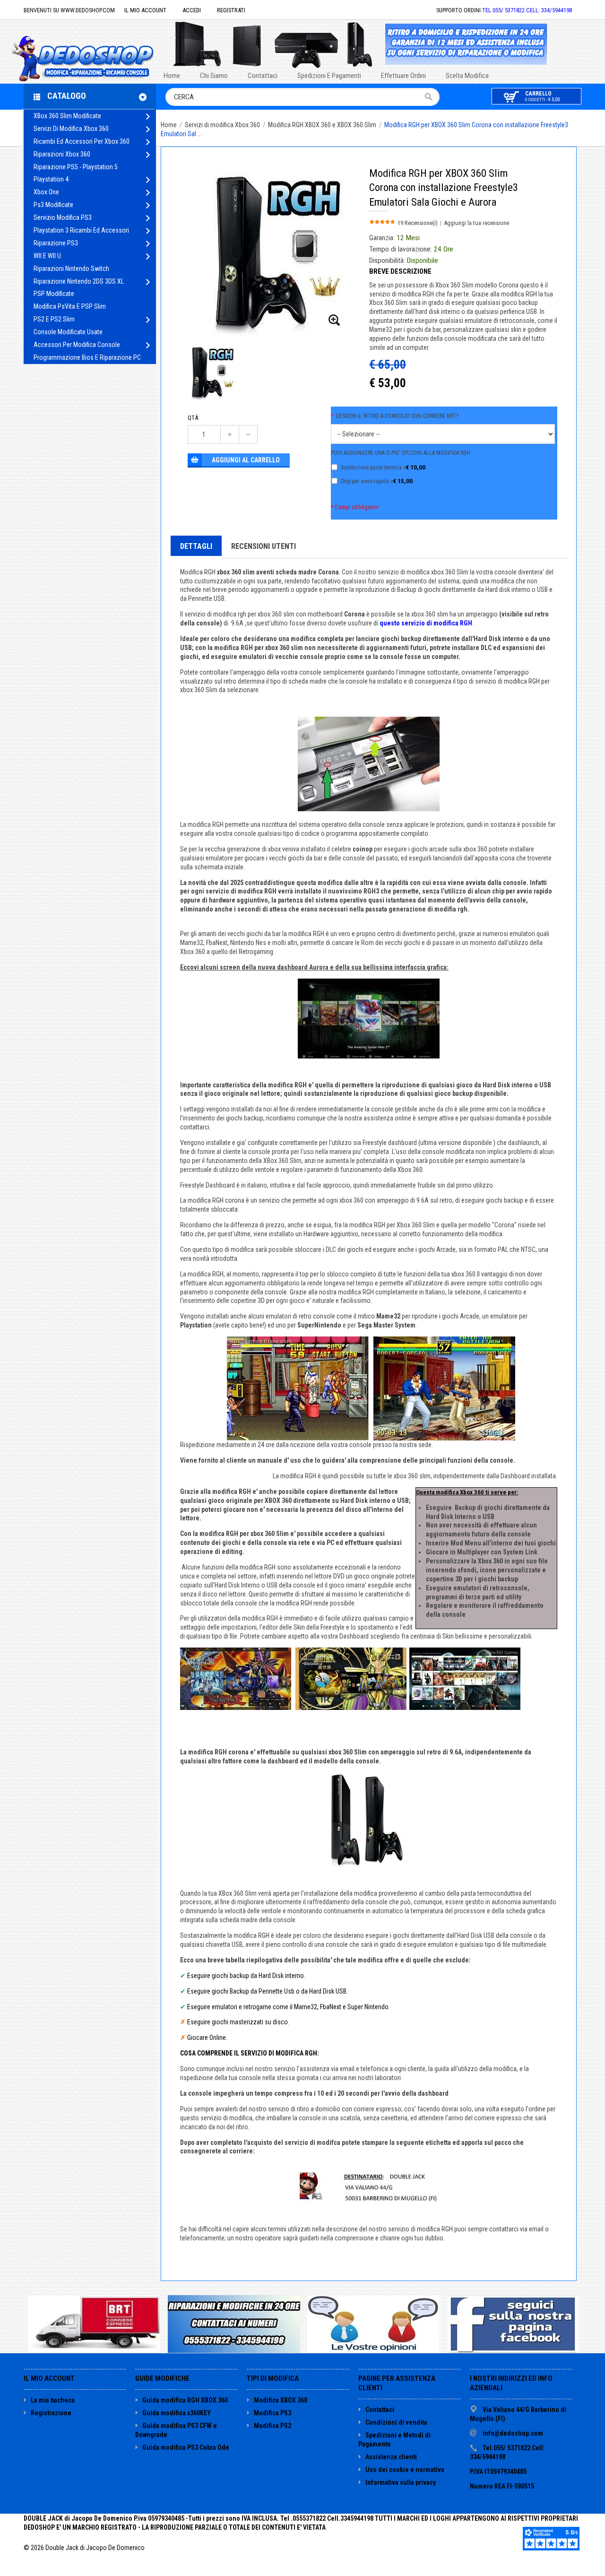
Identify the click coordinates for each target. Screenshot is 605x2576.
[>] (148, 117)
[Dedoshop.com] (97, 57)
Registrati (231, 10)
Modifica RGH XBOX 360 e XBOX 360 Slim (323, 125)
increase (230, 434)
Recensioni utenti (264, 546)
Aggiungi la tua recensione (476, 223)
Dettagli (196, 546)
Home (169, 125)
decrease (248, 434)
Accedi (192, 10)
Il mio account (145, 10)
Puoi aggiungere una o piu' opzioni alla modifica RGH (401, 453)
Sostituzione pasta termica (383, 467)
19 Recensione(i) (418, 223)
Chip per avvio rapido (376, 481)
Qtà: (194, 418)
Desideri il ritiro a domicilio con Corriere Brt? (395, 416)
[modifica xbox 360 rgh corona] (335, 321)
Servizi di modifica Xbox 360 (223, 125)
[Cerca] (432, 97)
